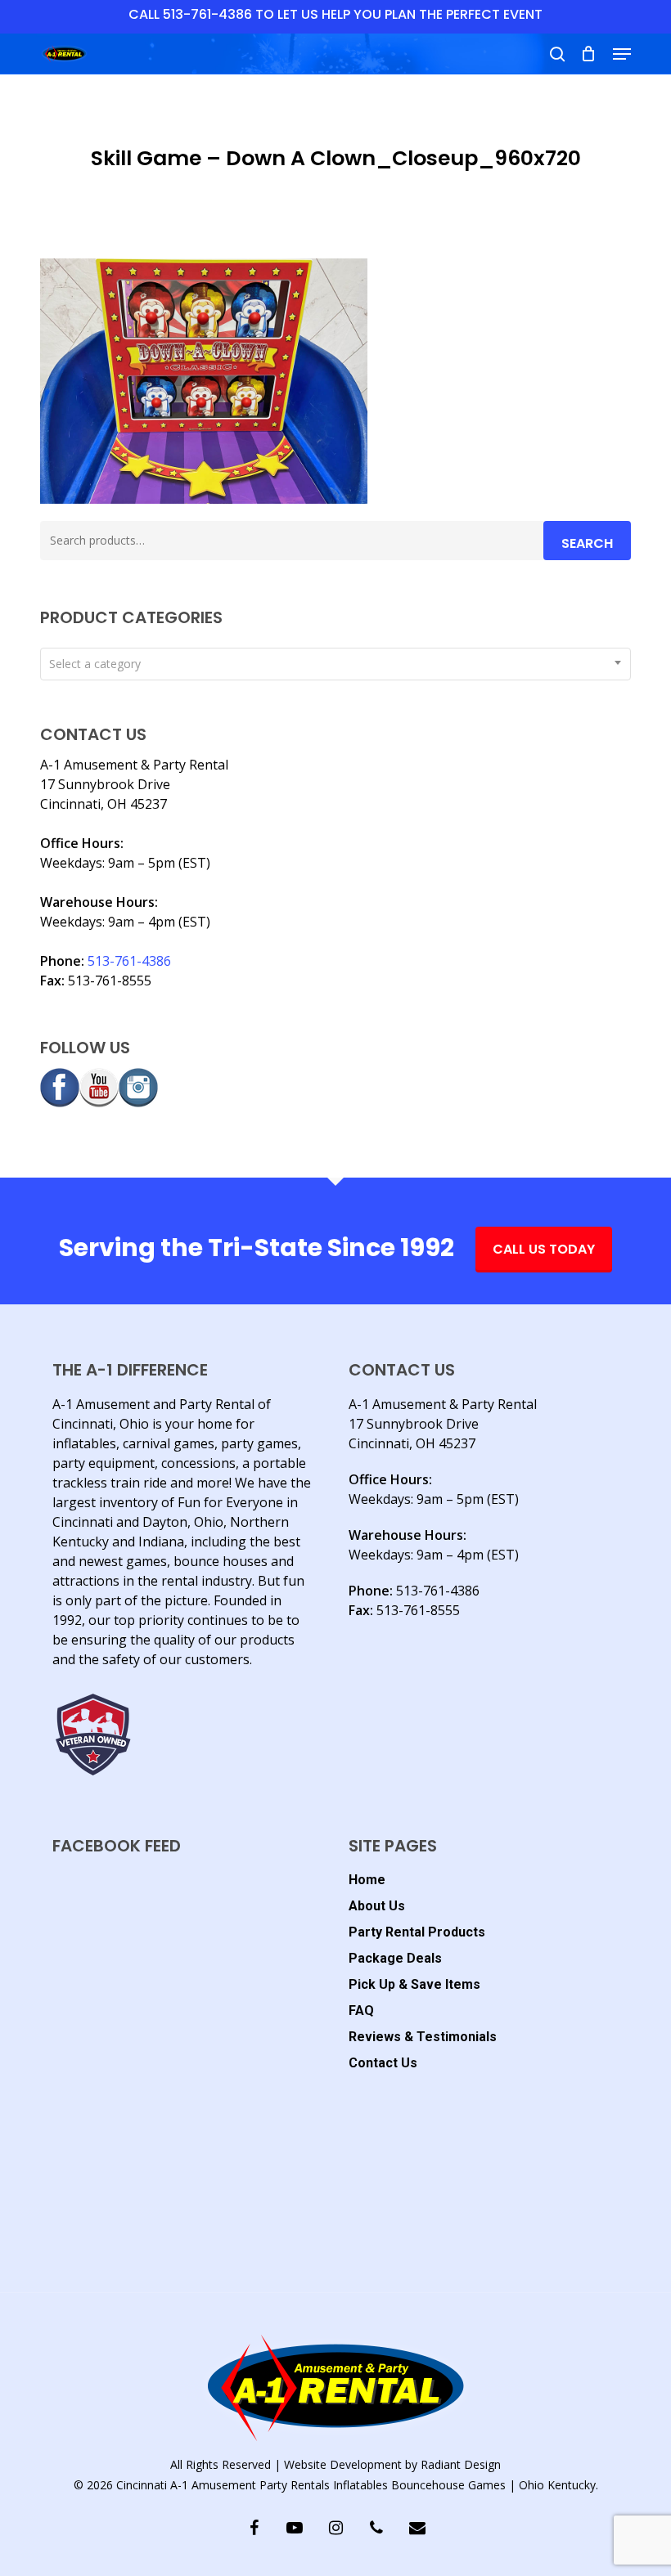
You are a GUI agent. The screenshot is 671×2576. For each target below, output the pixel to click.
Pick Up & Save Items (414, 1984)
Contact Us (383, 2063)
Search (587, 543)
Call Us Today (544, 1249)
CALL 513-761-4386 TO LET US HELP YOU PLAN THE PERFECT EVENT (335, 14)
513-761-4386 (129, 961)
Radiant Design (461, 2464)
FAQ (361, 2011)
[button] (622, 54)
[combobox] (335, 664)
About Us (377, 1906)
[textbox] (335, 664)
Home (367, 1880)
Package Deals (395, 1958)
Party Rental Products (417, 1932)
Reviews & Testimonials (423, 2037)
